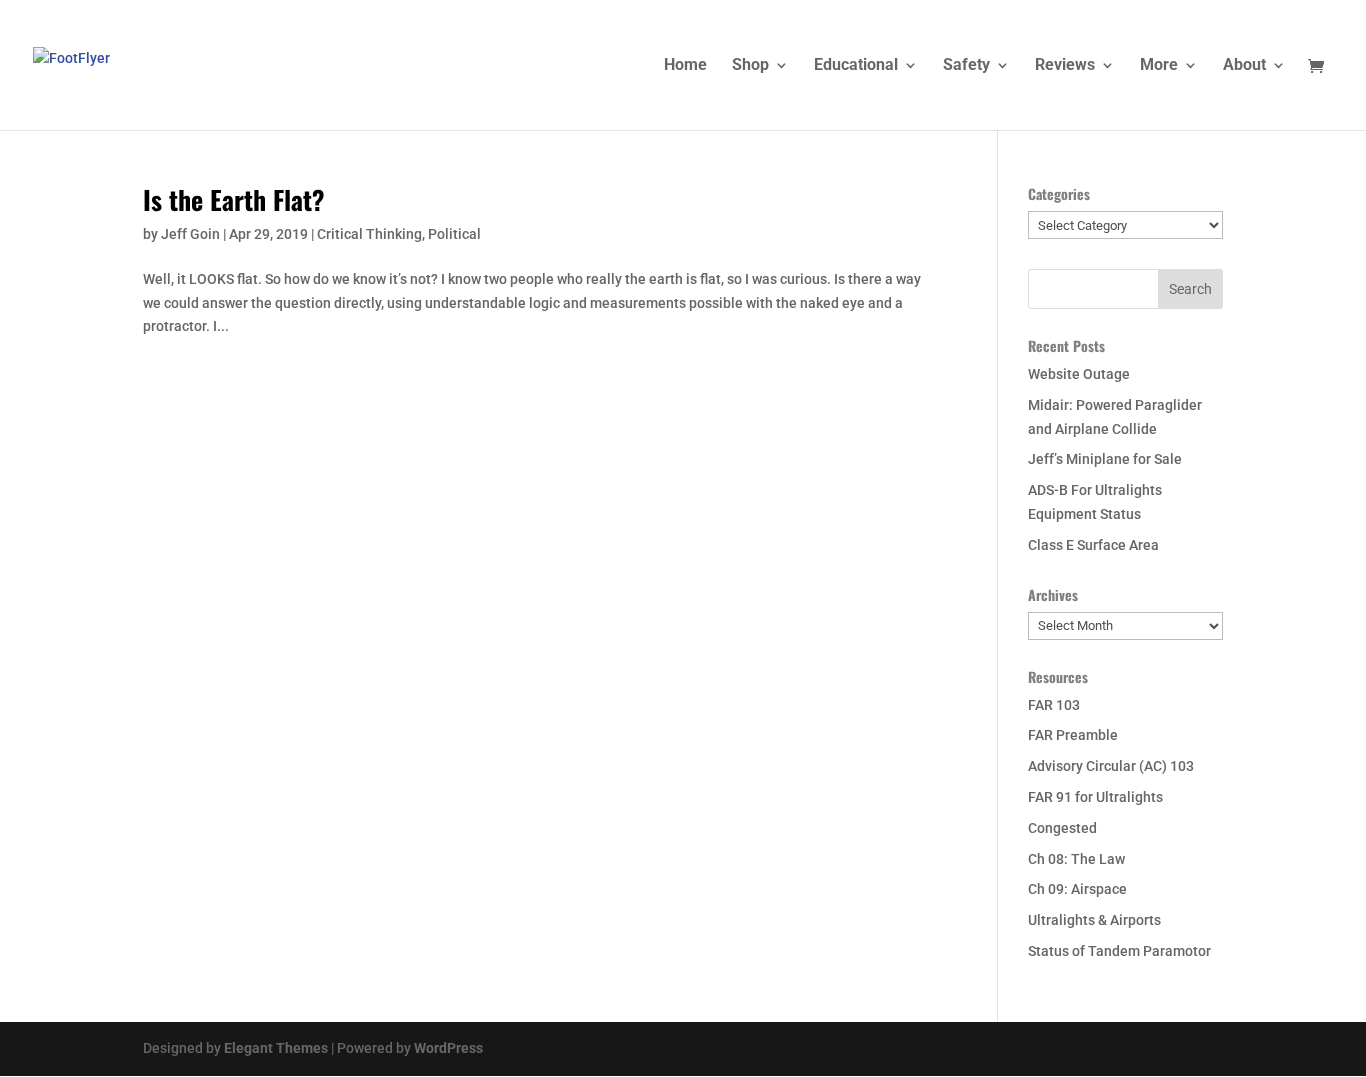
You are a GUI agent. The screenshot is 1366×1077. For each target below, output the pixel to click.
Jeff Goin (190, 234)
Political (454, 234)
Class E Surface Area (1093, 545)
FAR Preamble (1073, 735)
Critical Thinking (369, 234)
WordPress (448, 1048)
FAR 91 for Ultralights (1095, 797)
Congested (1062, 828)
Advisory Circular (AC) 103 (1111, 766)
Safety (966, 66)
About (1244, 66)
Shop (750, 66)
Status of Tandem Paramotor (1119, 951)
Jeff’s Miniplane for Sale (1105, 459)
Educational (856, 66)
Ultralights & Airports (1094, 920)
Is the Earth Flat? (234, 199)
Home (685, 66)
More (1159, 66)
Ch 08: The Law (1076, 859)
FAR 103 (1054, 705)
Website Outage (1079, 374)
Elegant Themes (276, 1048)
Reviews (1065, 66)
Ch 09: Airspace (1077, 889)
